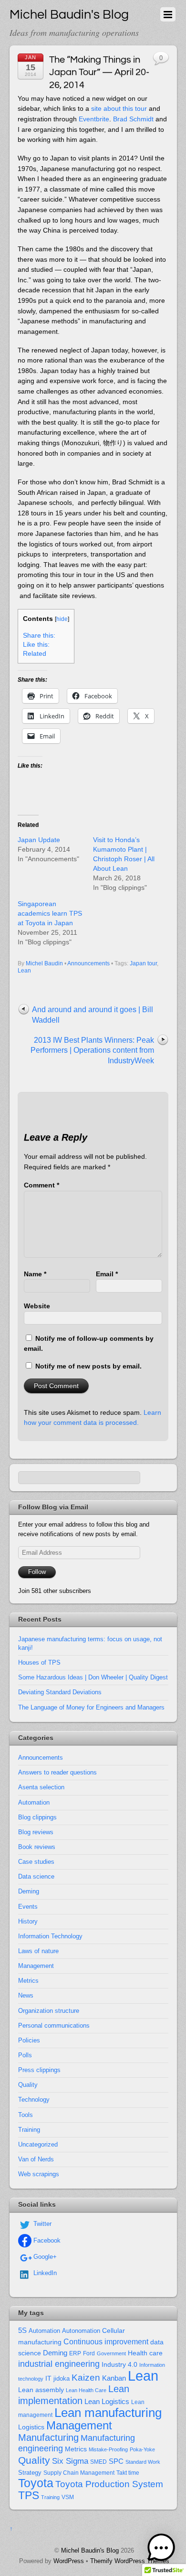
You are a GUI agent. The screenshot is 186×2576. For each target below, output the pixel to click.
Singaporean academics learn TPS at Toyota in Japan (50, 913)
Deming (29, 1891)
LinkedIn (44, 2273)
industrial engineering (59, 2364)
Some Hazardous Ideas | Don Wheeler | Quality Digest (93, 1677)
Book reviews (37, 1847)
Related (35, 654)
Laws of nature (38, 1951)
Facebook (46, 2240)
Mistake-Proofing (108, 2449)
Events (28, 1907)
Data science (36, 1876)
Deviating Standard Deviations (60, 1692)
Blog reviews (36, 1832)
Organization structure (49, 2011)
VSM (68, 2497)
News (26, 1995)
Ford (89, 2353)
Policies (29, 2040)
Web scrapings (39, 2174)
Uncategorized (38, 2144)
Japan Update (39, 840)
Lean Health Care (86, 2390)
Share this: (39, 636)
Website (37, 1306)
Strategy (30, 2473)
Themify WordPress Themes (130, 2561)
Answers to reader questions (57, 1772)
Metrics (28, 1981)
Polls (25, 2055)
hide (62, 619)
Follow (37, 1572)
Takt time (128, 2473)
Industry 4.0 (119, 2364)
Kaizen (86, 2378)
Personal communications (54, 2026)
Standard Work (143, 2462)
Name (35, 1274)
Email (107, 1274)
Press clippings (39, 2070)
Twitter (41, 2224)
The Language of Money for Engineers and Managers (91, 1707)
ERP (75, 2353)
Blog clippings (37, 1817)
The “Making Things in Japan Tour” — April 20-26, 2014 (99, 72)
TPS (29, 2495)
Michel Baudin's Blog (90, 2550)
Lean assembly (41, 2390)
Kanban (114, 2378)
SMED (98, 2462)
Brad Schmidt (133, 119)
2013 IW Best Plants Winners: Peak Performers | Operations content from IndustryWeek (92, 1050)
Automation (34, 1802)
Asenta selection (41, 1787)
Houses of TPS (39, 1662)
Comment (41, 1185)
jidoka (62, 2378)
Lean (24, 971)
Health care (145, 2353)
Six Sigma (70, 2461)
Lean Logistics (107, 2402)
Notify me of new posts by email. (88, 1366)
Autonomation (81, 2331)
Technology (34, 2100)
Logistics (31, 2427)
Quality (28, 2085)
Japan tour (143, 963)
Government (111, 2353)
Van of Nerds (36, 2159)
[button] (161, 2549)
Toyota (36, 2483)
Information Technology (50, 1936)
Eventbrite (94, 119)
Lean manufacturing (108, 2413)
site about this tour (119, 108)
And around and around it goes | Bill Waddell (93, 1015)
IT (48, 2378)
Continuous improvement (106, 2341)
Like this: (36, 645)
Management (36, 1966)
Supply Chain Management (79, 2473)
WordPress (69, 2561)
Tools (26, 2115)
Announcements (88, 963)
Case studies (36, 1862)
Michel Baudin (44, 963)
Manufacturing (48, 2437)
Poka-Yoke (142, 2449)
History (28, 1921)
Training (29, 2130)
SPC (116, 2461)
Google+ (44, 2257)
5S (22, 2330)
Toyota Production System (109, 2484)
